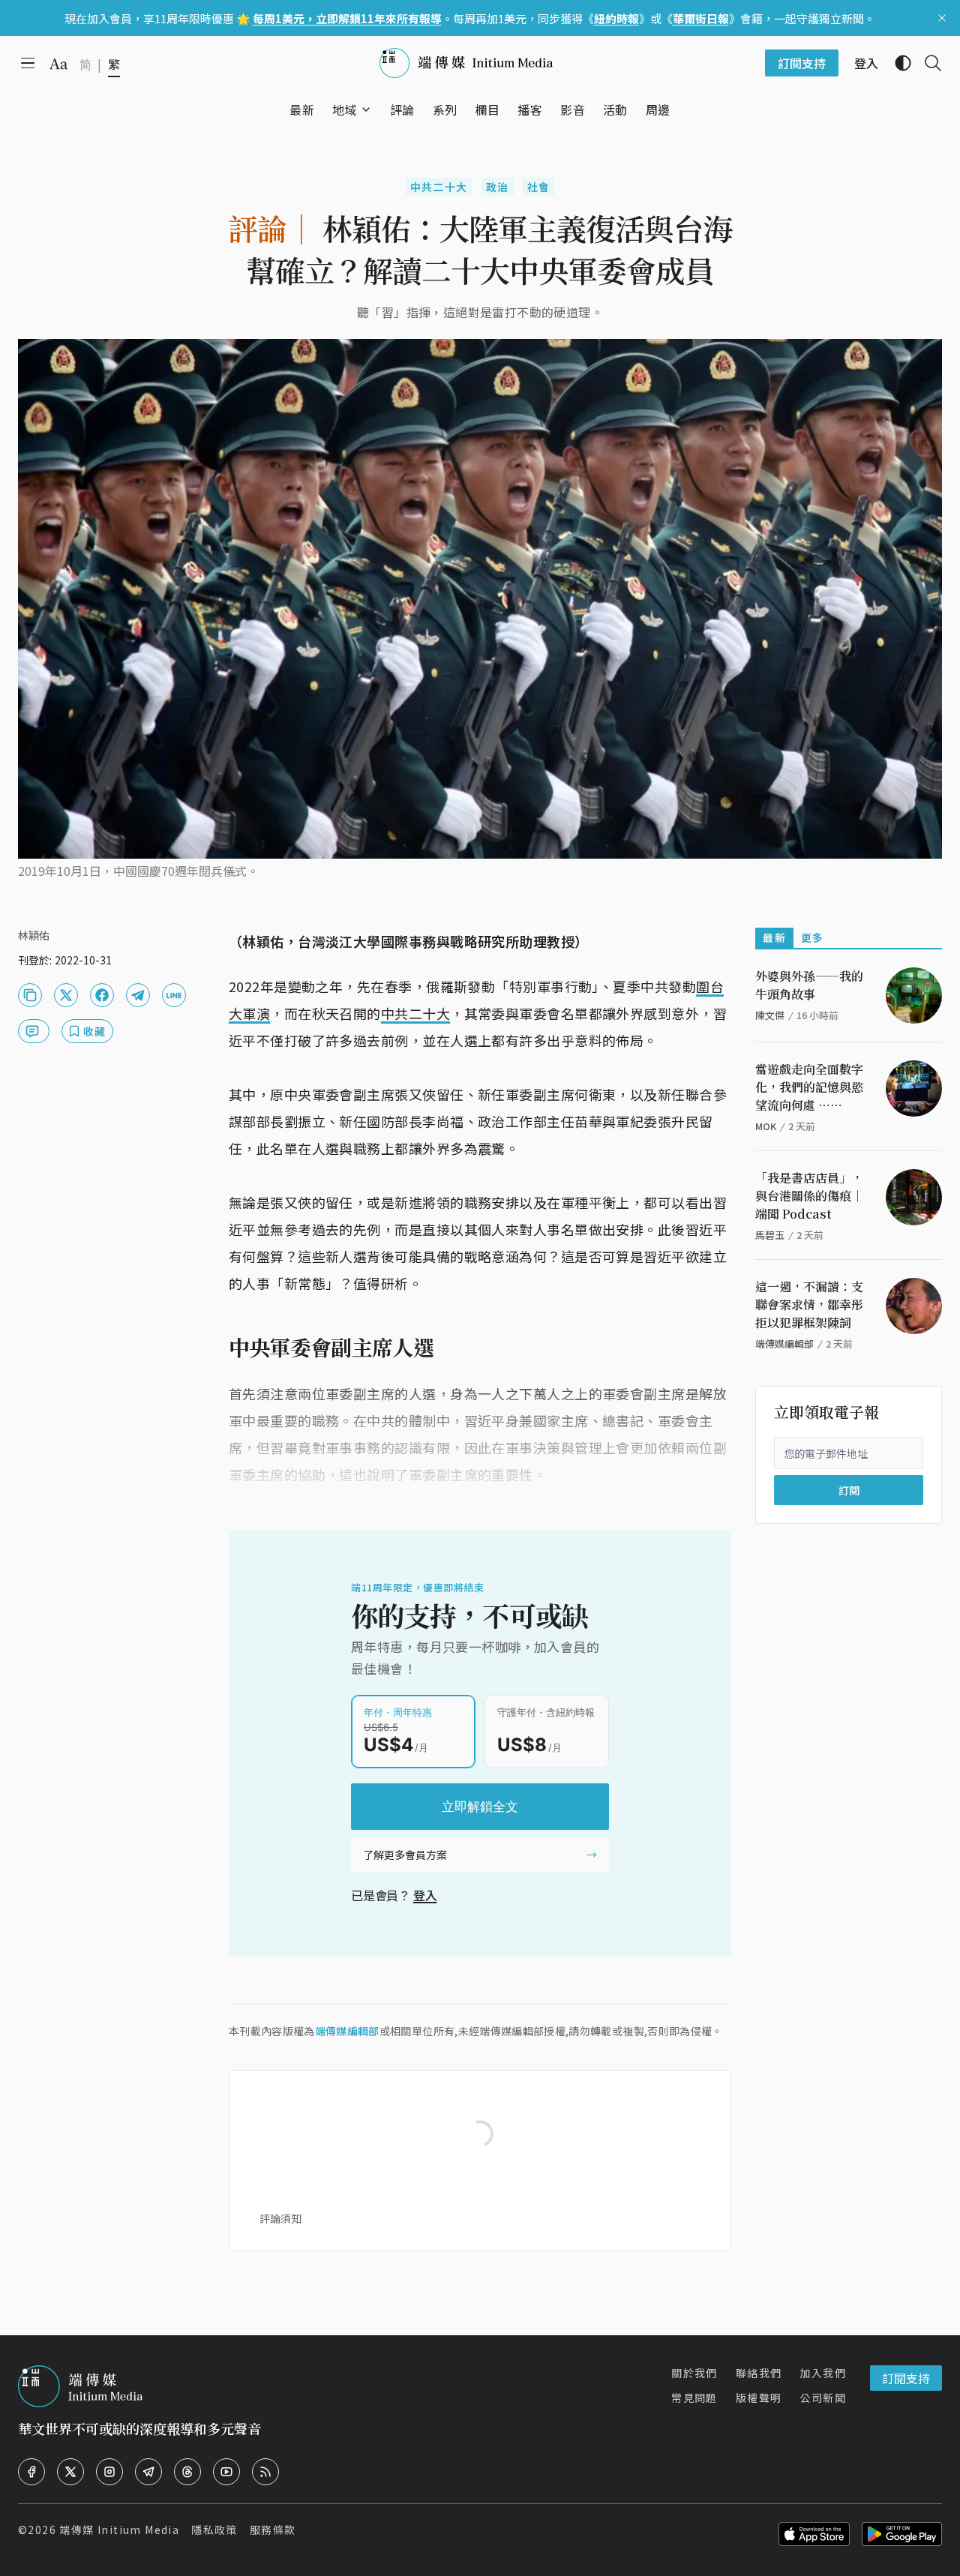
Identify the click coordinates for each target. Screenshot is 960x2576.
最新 (774, 937)
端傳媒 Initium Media (119, 2530)
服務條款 (273, 2530)
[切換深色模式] (897, 63)
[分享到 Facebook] (102, 995)
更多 (813, 937)
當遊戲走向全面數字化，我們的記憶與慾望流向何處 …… (809, 1087)
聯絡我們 (759, 2373)
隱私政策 (214, 2530)
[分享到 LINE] (174, 995)
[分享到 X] (66, 995)
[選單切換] (366, 109)
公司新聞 (823, 2398)
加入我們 (823, 2373)
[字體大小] (58, 64)
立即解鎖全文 (480, 1807)
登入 (425, 1895)
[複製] (30, 995)
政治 (498, 187)
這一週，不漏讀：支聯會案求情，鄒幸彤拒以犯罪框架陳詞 (809, 1304)
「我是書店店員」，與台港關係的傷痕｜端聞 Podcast (809, 1196)
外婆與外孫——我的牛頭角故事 (809, 985)
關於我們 (694, 2373)
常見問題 (694, 2398)
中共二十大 (439, 187)
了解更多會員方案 (405, 1855)
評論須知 (280, 2218)
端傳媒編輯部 (347, 2031)
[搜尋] (927, 63)
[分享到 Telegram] (138, 995)
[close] (942, 18)
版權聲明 (759, 2398)
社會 (539, 187)
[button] (345, 109)
